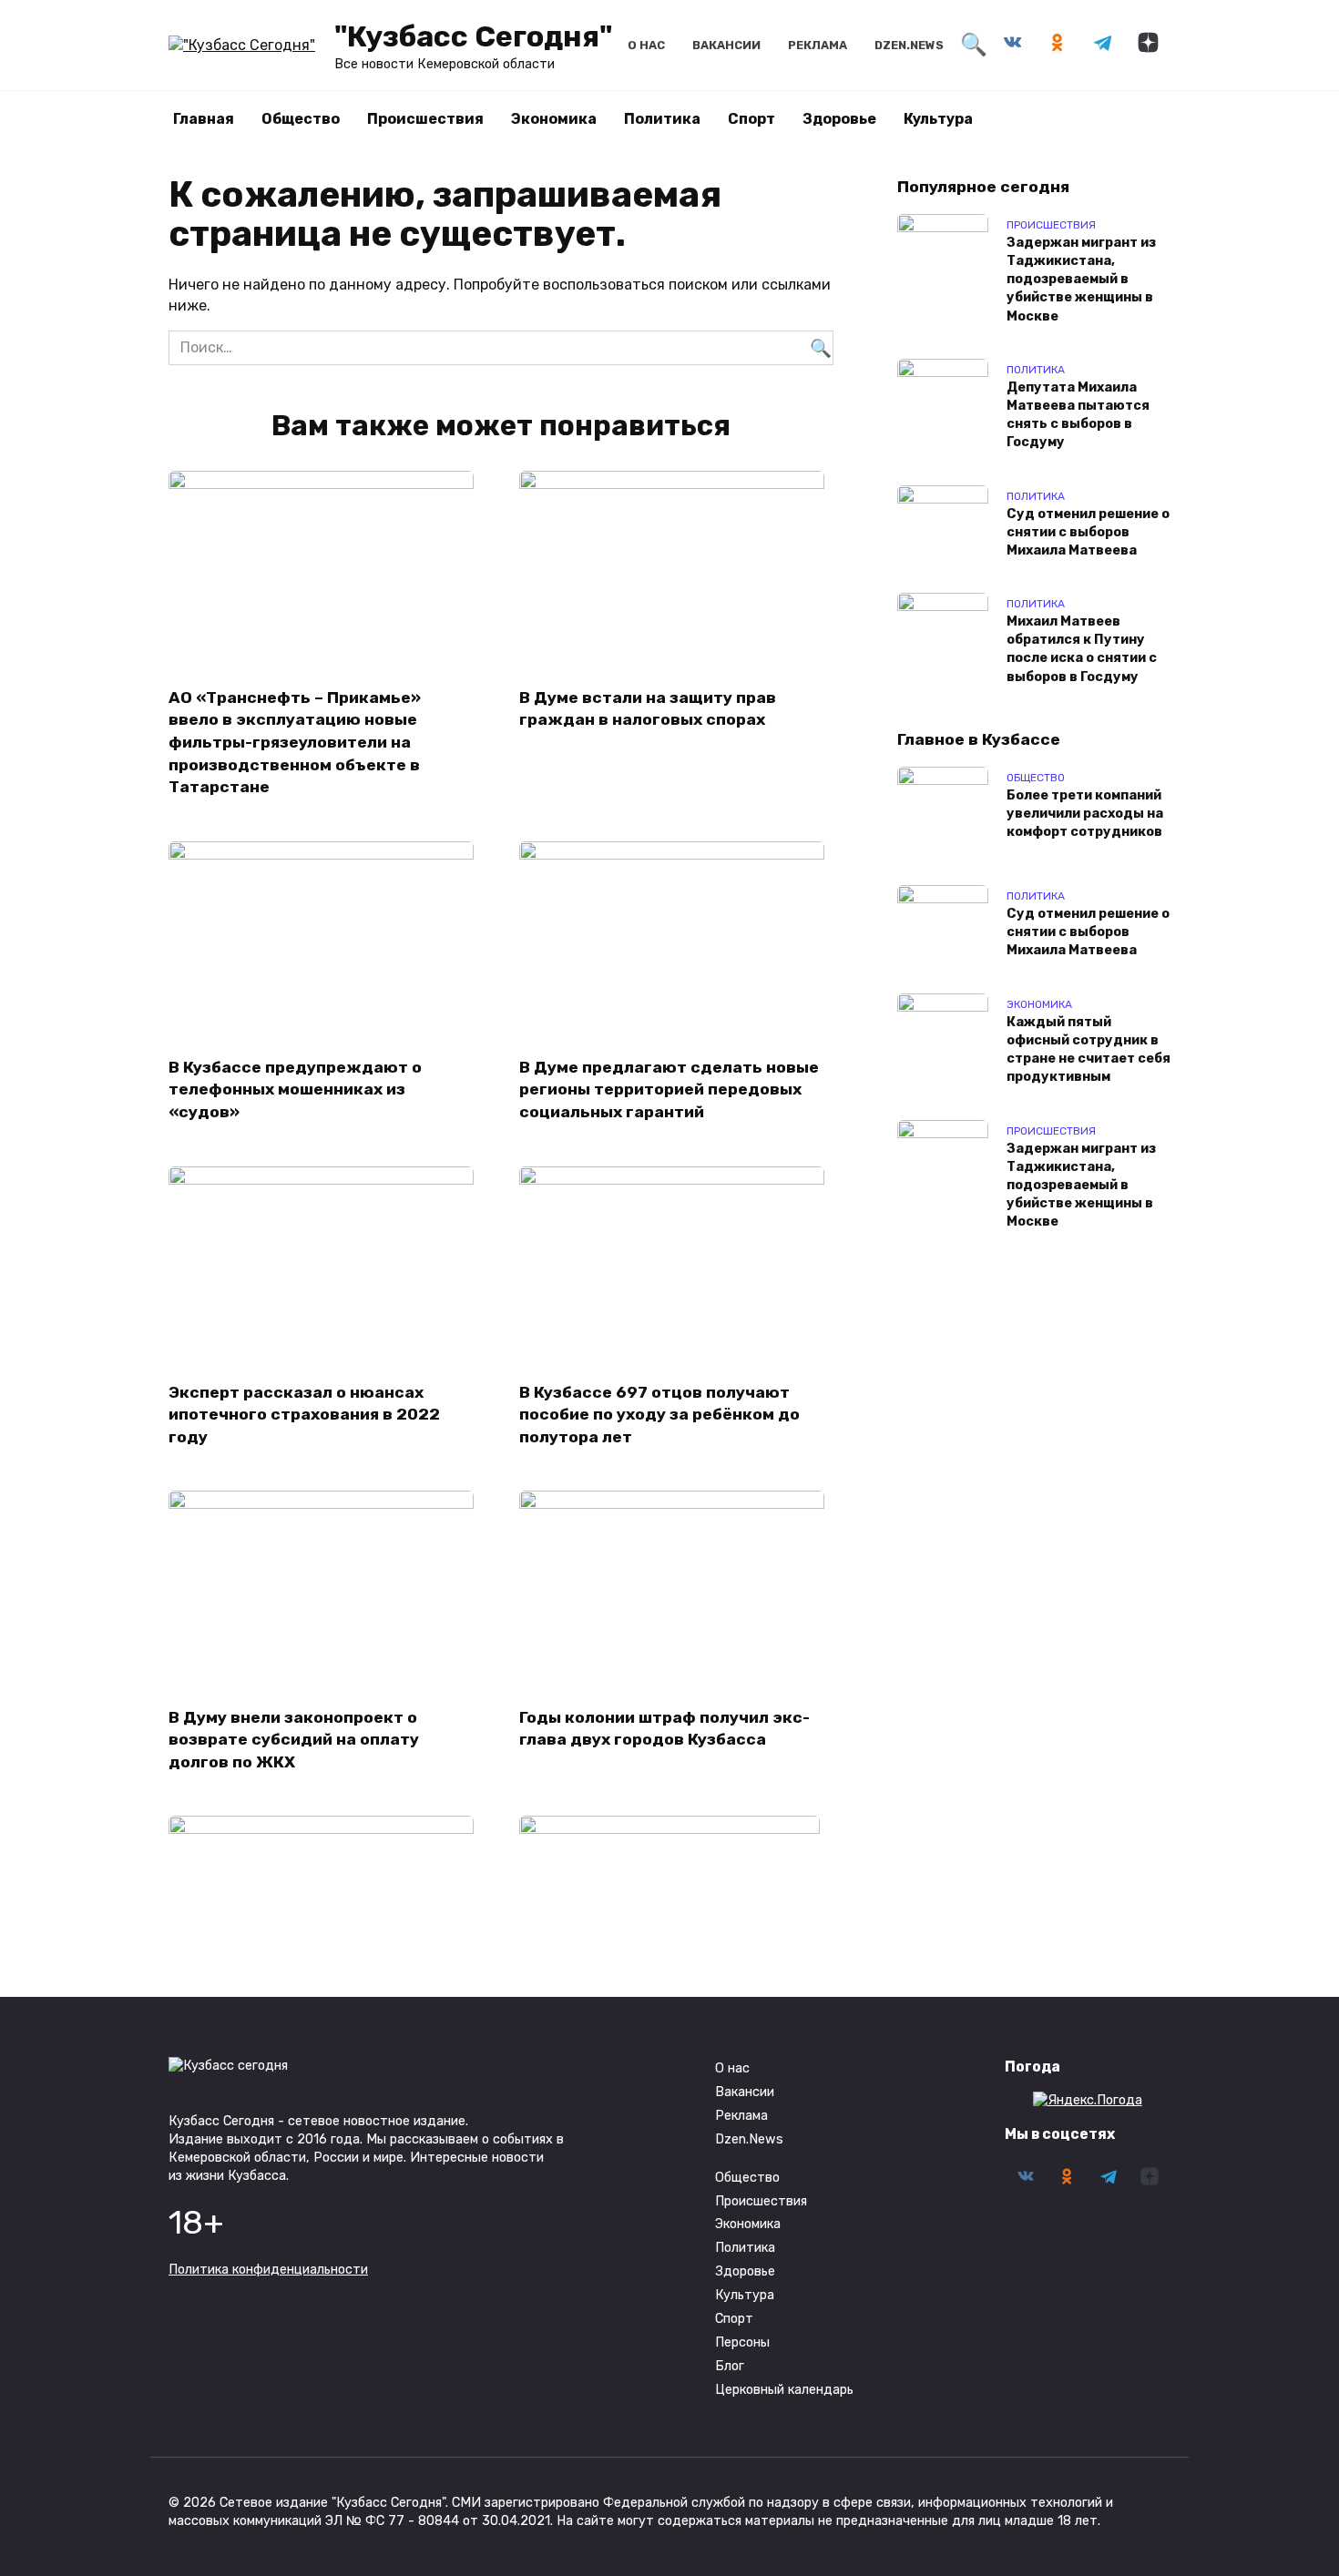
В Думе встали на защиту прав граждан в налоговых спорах (648, 708)
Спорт (751, 119)
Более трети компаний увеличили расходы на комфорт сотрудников (1085, 815)
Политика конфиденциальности (268, 2270)
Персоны (742, 2342)
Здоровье (839, 119)
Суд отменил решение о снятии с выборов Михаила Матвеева (1088, 532)
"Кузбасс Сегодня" (473, 36)
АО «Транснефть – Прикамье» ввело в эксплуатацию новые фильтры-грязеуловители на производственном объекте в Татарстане (295, 742)
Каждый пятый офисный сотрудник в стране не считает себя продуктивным (1089, 1049)
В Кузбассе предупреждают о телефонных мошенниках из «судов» (295, 1089)
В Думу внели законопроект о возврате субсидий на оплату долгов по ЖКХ (294, 1739)
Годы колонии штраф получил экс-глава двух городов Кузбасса (664, 1728)
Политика (662, 119)
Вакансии (726, 45)
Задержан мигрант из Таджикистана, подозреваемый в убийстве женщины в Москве (1081, 280)
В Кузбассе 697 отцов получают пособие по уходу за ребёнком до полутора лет (659, 1415)
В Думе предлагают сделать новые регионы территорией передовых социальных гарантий (669, 1089)
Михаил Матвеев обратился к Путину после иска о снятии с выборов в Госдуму (1082, 650)
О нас (646, 45)
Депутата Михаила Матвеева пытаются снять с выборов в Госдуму (1078, 415)
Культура (938, 119)
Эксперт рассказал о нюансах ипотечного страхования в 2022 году (304, 1415)
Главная (204, 119)
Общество (301, 119)
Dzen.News (909, 45)
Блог (730, 2366)
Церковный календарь (784, 2390)
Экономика (554, 119)
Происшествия (425, 119)
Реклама (818, 45)
